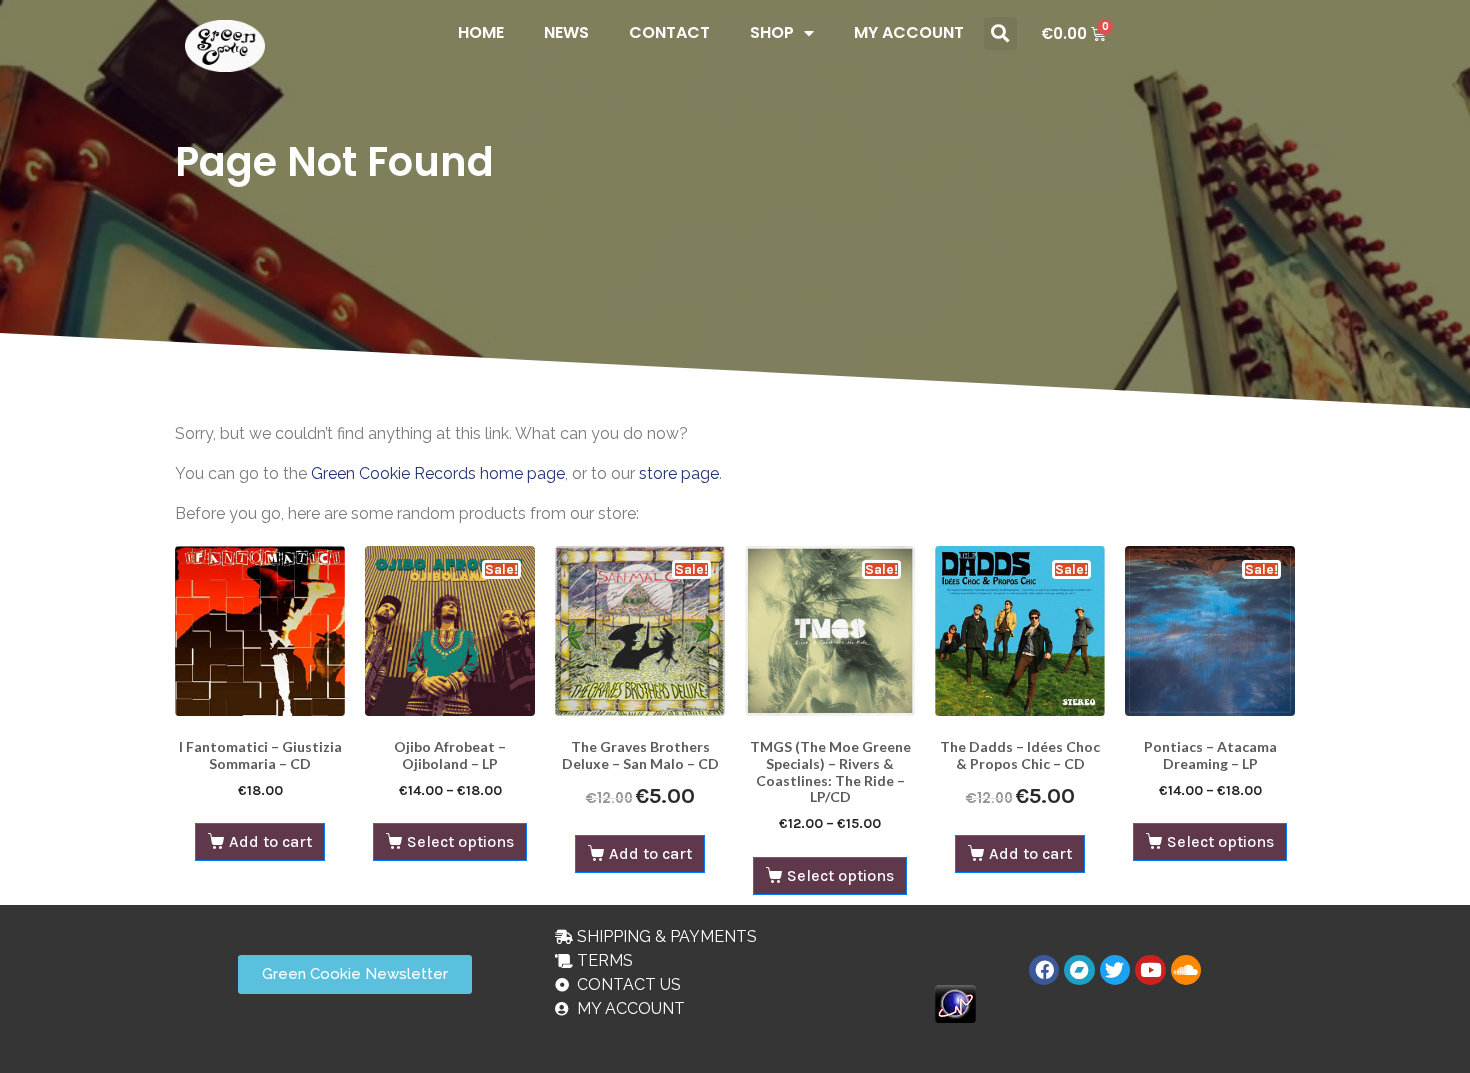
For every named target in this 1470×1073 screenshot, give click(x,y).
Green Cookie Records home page (438, 473)
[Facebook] (1044, 970)
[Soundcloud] (1186, 970)
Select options (460, 841)
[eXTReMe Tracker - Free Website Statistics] (955, 1002)
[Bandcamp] (1079, 970)
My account (909, 32)
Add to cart (270, 841)
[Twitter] (1115, 970)
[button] (1000, 33)
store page (679, 473)
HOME (481, 32)
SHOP (772, 32)
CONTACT (669, 32)
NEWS (566, 32)
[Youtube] (1150, 970)
